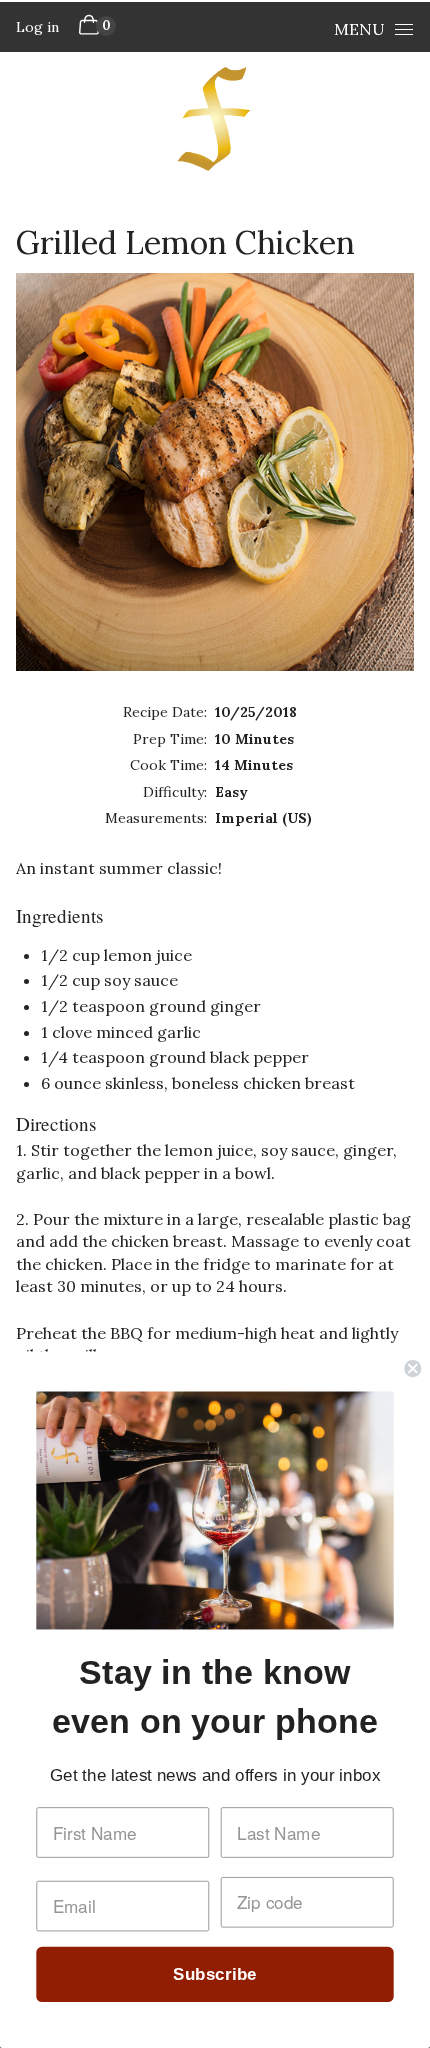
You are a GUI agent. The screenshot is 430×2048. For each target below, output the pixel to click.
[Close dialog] (412, 1368)
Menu (359, 29)
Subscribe (214, 1974)
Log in (37, 27)
